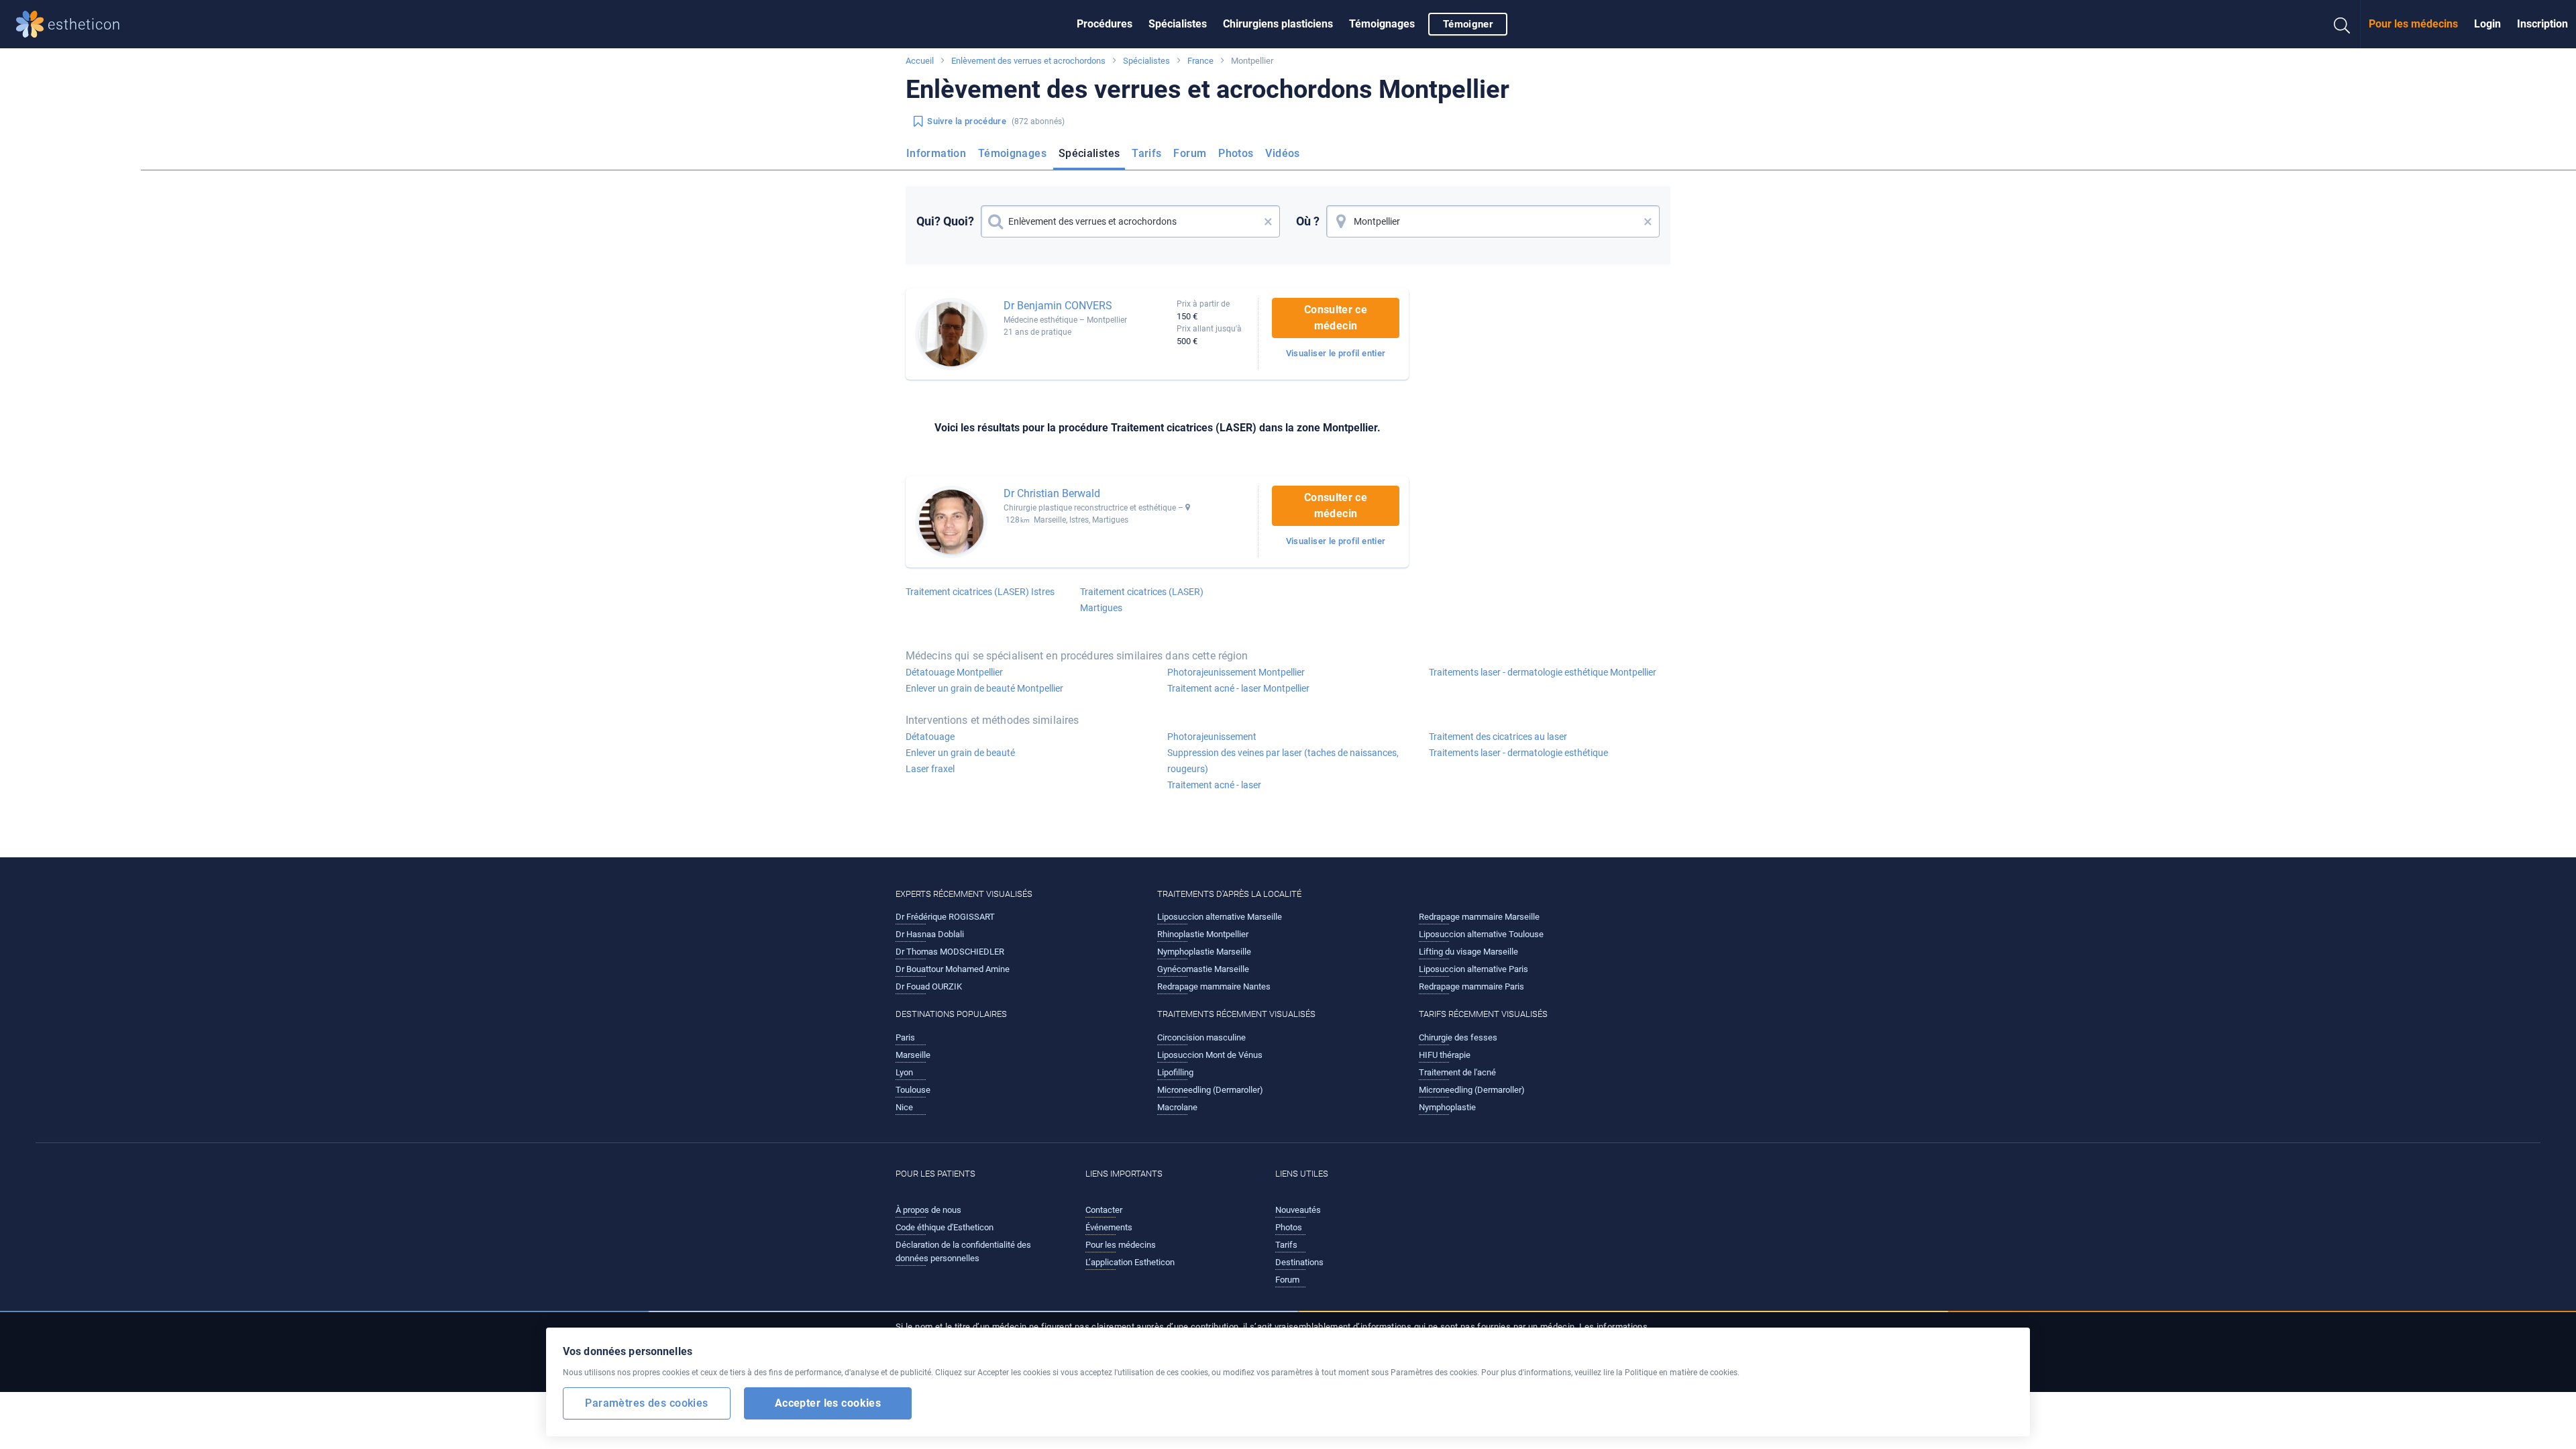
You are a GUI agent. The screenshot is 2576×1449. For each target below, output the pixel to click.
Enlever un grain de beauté (960, 753)
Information (936, 153)
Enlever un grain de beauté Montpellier (984, 688)
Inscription (2542, 24)
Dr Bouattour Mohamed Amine (953, 969)
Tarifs (1146, 153)
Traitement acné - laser (1214, 785)
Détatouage (930, 737)
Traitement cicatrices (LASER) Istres (980, 592)
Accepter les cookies (828, 1402)
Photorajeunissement (1212, 737)
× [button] (1268, 221)
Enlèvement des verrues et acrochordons (1028, 61)
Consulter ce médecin (1336, 318)
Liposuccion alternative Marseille (1220, 917)
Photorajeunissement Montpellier (1236, 672)
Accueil (920, 61)
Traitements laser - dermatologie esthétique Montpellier (1543, 672)
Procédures (1105, 24)
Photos (1236, 153)
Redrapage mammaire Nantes (1214, 986)
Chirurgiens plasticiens (1278, 24)
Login (2487, 24)
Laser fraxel (930, 769)
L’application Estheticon (1130, 1262)
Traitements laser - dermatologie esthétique (1518, 753)
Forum (1190, 153)
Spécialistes (1178, 24)
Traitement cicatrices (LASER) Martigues (1142, 600)
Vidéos (1282, 153)
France (1200, 61)
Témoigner (1468, 24)
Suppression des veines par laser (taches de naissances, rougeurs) (1283, 761)
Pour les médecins (2413, 24)
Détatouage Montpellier (954, 672)
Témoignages (1382, 24)
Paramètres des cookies (646, 1402)
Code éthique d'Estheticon (945, 1227)
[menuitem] (1105, 24)
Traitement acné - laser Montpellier (1238, 688)
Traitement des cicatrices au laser (1498, 737)
